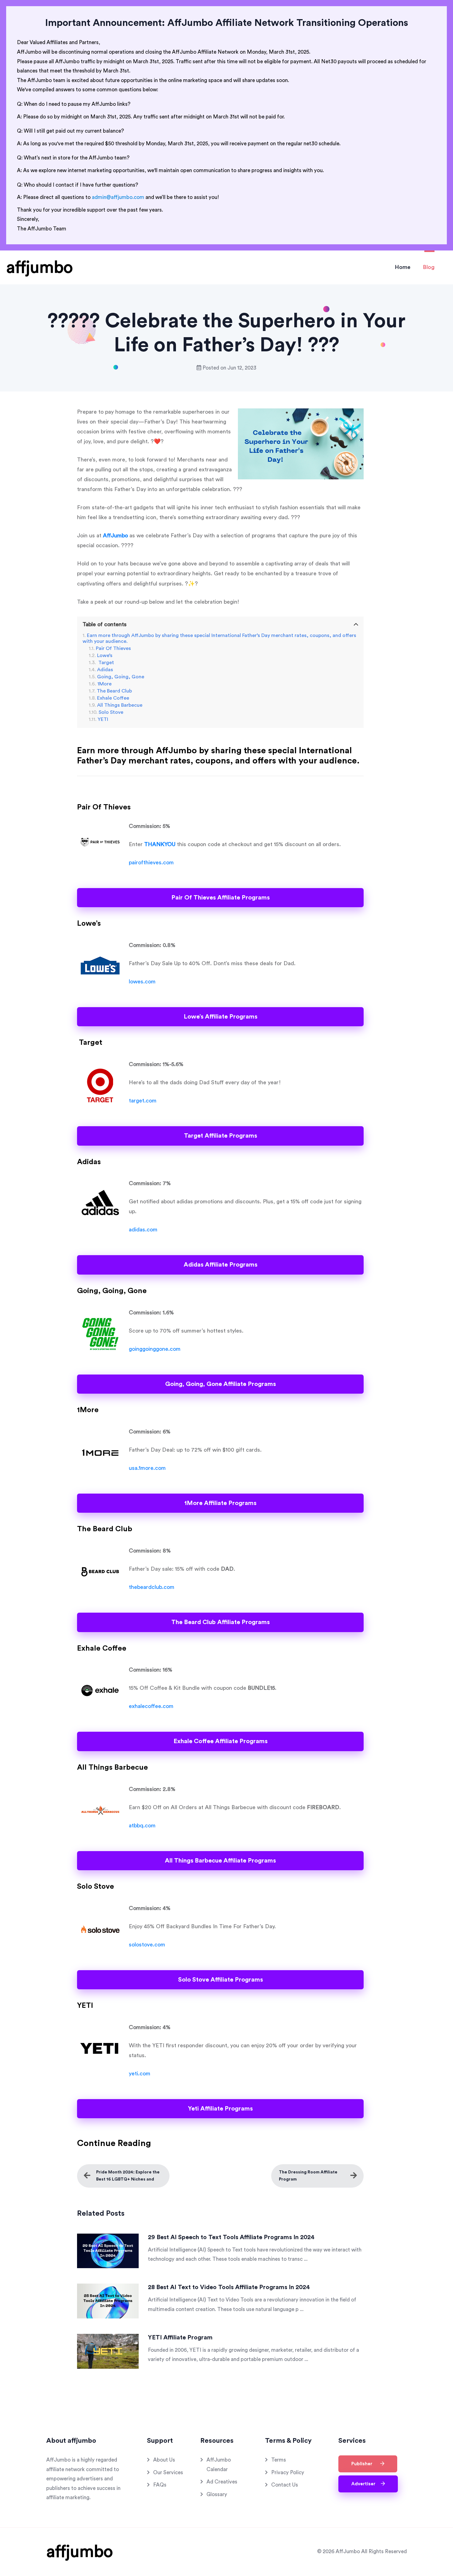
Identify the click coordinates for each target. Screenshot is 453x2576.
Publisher (364, 2464)
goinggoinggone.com (155, 1349)
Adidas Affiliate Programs (220, 1265)
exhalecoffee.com (151, 1706)
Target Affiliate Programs (220, 1136)
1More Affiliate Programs (220, 1503)
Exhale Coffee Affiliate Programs (220, 1741)
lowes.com (142, 982)
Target (106, 663)
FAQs (160, 2485)
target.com (143, 1101)
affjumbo (39, 267)
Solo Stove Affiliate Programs (220, 1980)
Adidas (105, 670)
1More (104, 684)
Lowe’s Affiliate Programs (220, 1017)
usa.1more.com (147, 1468)
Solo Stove (111, 712)
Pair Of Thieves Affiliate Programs (220, 898)
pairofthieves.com (151, 862)
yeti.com (140, 2074)
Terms (279, 2460)
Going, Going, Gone (121, 677)
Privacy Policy (288, 2473)
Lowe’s (105, 655)
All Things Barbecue (120, 705)
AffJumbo (115, 535)
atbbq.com (142, 1826)
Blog (429, 267)
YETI (103, 719)
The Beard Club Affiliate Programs (220, 1622)
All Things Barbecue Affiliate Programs (220, 1861)
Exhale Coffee (113, 698)
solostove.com (147, 1945)
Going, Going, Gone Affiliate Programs (220, 1384)
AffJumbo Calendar (219, 2465)
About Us (164, 2460)
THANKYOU (160, 844)
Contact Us (285, 2485)
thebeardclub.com (152, 1587)
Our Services (168, 2473)
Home (403, 267)
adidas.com (143, 1230)
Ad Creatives (222, 2482)
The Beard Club (114, 691)
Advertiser (365, 2484)
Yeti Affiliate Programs (220, 2109)
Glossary (217, 2494)
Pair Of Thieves (113, 648)
